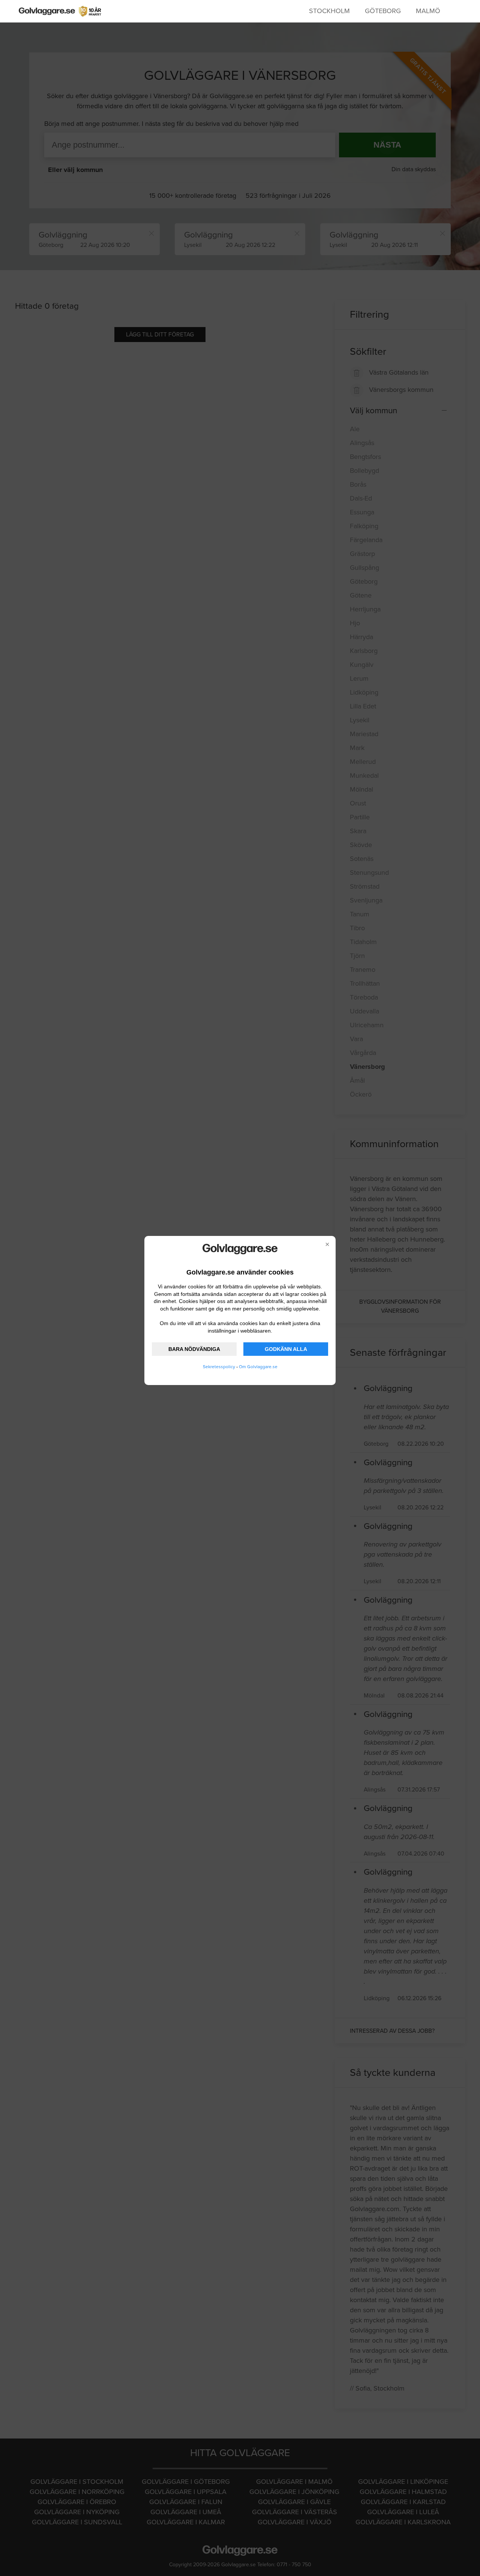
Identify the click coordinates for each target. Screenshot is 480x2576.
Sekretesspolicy (219, 1367)
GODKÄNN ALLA (286, 1349)
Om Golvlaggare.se (258, 1367)
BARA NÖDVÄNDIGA (194, 1349)
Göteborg (383, 11)
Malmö (428, 11)
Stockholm (329, 11)
